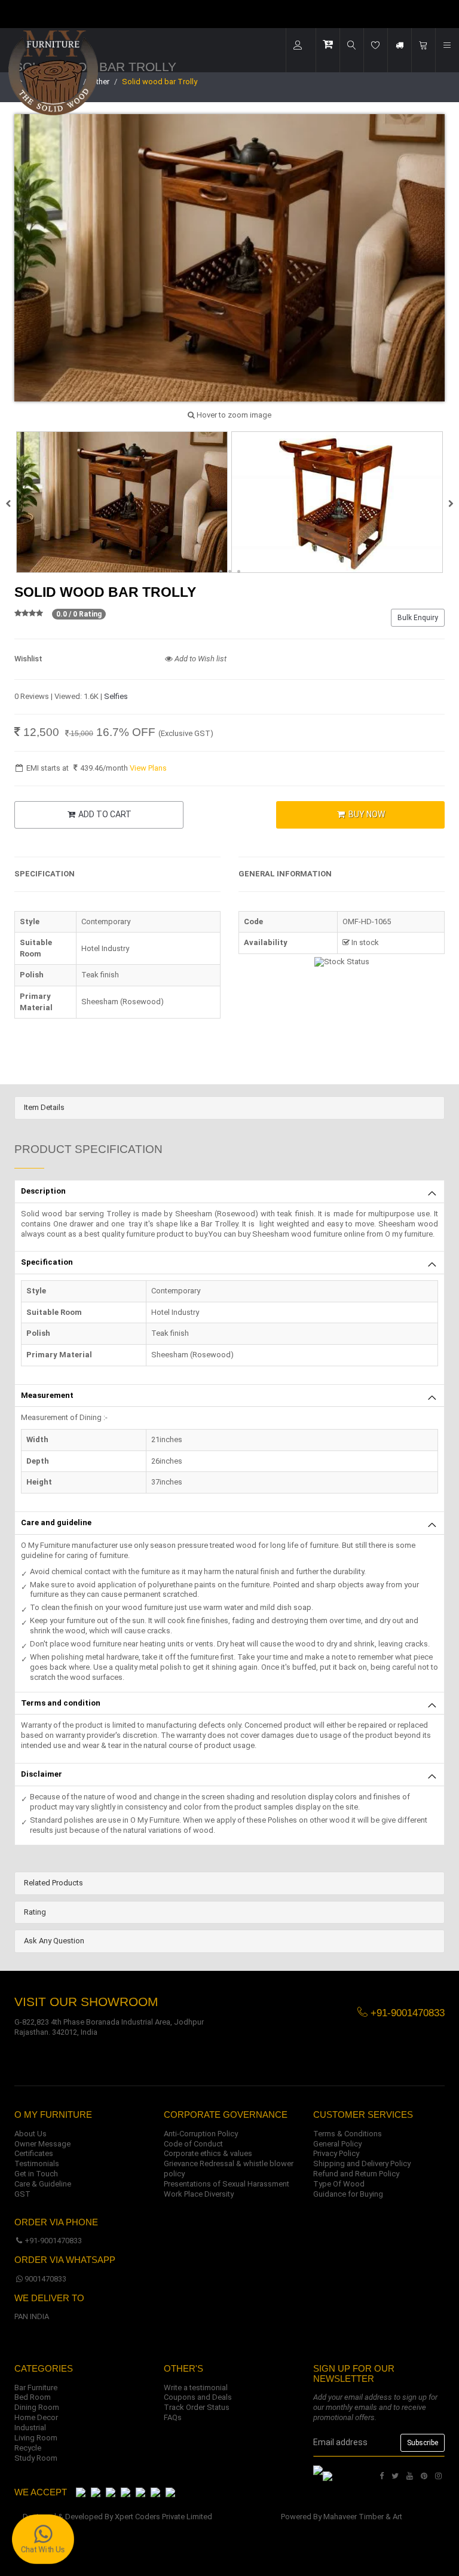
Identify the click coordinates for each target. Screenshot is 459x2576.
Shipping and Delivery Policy (362, 2163)
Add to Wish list (200, 659)
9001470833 (45, 2279)
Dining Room (37, 2407)
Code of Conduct (193, 2144)
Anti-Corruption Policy (201, 2134)
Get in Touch (36, 2174)
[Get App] (328, 2476)
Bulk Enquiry (418, 618)
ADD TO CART (104, 814)
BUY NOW (366, 814)
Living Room (36, 2438)
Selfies (116, 696)
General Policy (337, 2144)
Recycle (28, 2448)
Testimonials (37, 2163)
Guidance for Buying (348, 2194)
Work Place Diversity (199, 2194)
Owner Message (42, 2144)
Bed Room (33, 2397)
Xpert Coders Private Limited (163, 2517)
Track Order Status (197, 2407)
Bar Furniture (36, 2388)
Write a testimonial (196, 2388)
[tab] (229, 1108)
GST (22, 2194)
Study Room (36, 2458)
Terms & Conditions (348, 2134)
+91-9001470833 (53, 2241)
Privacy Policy (336, 2153)
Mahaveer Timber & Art (363, 2517)
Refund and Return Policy (356, 2174)
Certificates (34, 2153)
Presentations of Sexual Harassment (227, 2184)
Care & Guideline (43, 2184)
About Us (30, 2134)
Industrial (30, 2428)
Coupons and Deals (198, 2397)
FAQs (173, 2417)
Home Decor (36, 2417)
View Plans (148, 768)
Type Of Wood (339, 2184)
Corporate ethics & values (208, 2153)
